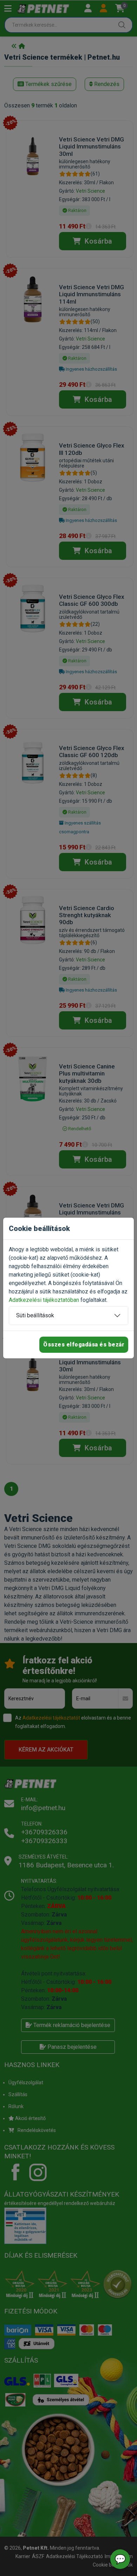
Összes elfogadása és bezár (84, 1345)
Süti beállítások (35, 1315)
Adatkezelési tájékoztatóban (44, 1300)
